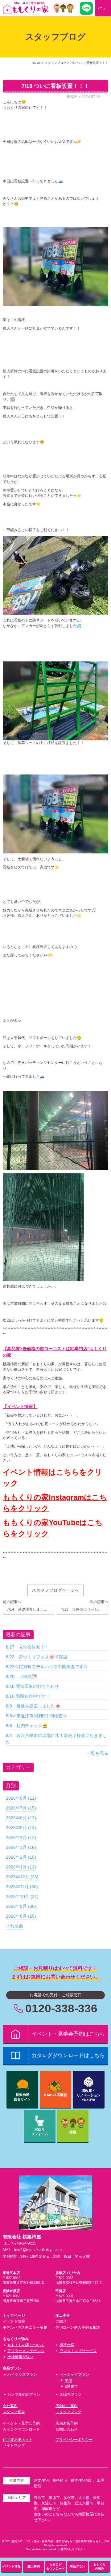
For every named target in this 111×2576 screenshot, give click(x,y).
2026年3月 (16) (21, 1847)
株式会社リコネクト (73, 2549)
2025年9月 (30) (21, 1906)
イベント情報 (14, 2321)
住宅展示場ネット (18, 2440)
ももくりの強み (100, 2566)
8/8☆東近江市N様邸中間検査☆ (36, 1716)
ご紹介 (61, 2321)
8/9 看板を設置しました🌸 (33, 1706)
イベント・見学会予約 (21, 2423)
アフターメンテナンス (26, 2351)
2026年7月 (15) (21, 1808)
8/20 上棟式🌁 (21, 1676)
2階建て (71, 2386)
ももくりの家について (26, 2345)
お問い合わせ (67, 2429)
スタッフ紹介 (14, 2412)
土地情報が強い (20, 2357)
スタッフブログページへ (55, 1590)
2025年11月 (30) (22, 1887)
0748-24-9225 (24, 2243)
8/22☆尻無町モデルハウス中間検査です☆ (47, 1667)
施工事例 (63, 2315)
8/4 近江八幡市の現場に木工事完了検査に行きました (56, 1739)
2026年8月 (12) (21, 1798)
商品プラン (77, 2566)
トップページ (14, 2315)
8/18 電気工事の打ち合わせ (32, 1686)
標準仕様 (67, 2345)
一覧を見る (97, 1753)
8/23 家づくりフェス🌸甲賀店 (37, 1657)
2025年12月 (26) (22, 1877)
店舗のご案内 (67, 2406)
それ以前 (14, 1926)
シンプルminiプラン (24, 2394)
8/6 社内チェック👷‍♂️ (27, 1726)
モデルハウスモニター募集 (25, 2327)
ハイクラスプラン (22, 2374)
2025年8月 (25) (21, 1916)
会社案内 (10, 2406)
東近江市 (49, 2503)
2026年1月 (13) (21, 1867)
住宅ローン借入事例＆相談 (78, 2327)
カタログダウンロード (21, 2429)
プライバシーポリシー (74, 2440)
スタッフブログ (68, 2412)
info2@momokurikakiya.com (38, 2250)
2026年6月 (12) (21, 1818)
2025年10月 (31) (22, 1896)
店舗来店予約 (67, 2423)
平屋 (68, 2381)
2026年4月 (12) (21, 1837)
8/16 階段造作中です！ (28, 1696)
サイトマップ (14, 2445)
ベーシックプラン (74, 2374)
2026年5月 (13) (21, 1828)
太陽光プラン (71, 2394)
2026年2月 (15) (21, 1857)
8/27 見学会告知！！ (27, 1647)
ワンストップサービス (78, 2351)
